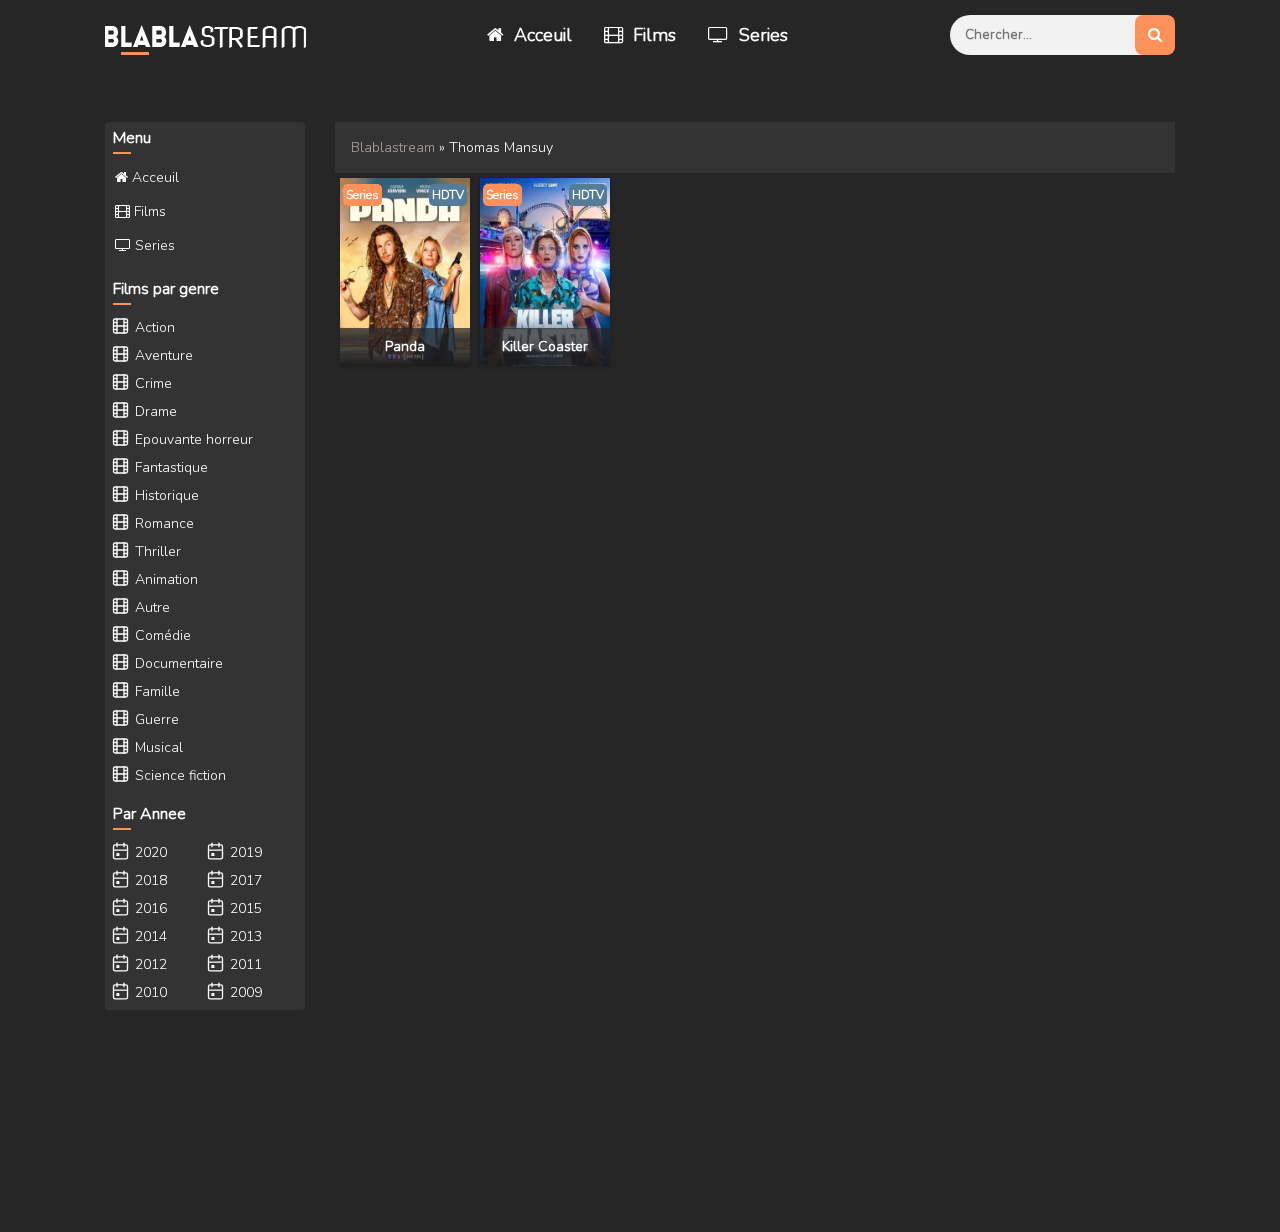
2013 (244, 936)
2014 (149, 936)
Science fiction (178, 775)
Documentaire (177, 663)
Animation (164, 579)
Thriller (156, 551)
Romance (162, 523)
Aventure (162, 355)
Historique (165, 495)
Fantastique (169, 467)
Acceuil (540, 35)
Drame (154, 411)
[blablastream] (215, 35)
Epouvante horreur (192, 439)
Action (153, 327)
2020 (149, 852)
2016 (149, 908)
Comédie (161, 635)
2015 (244, 908)
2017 (244, 880)
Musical (157, 747)
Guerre (155, 719)
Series (761, 35)
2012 (149, 964)
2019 (244, 852)
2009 (244, 992)
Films (652, 35)
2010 (149, 992)
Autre (150, 607)
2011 (244, 964)
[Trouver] (1155, 35)
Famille (155, 691)
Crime (151, 383)
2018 (149, 880)
